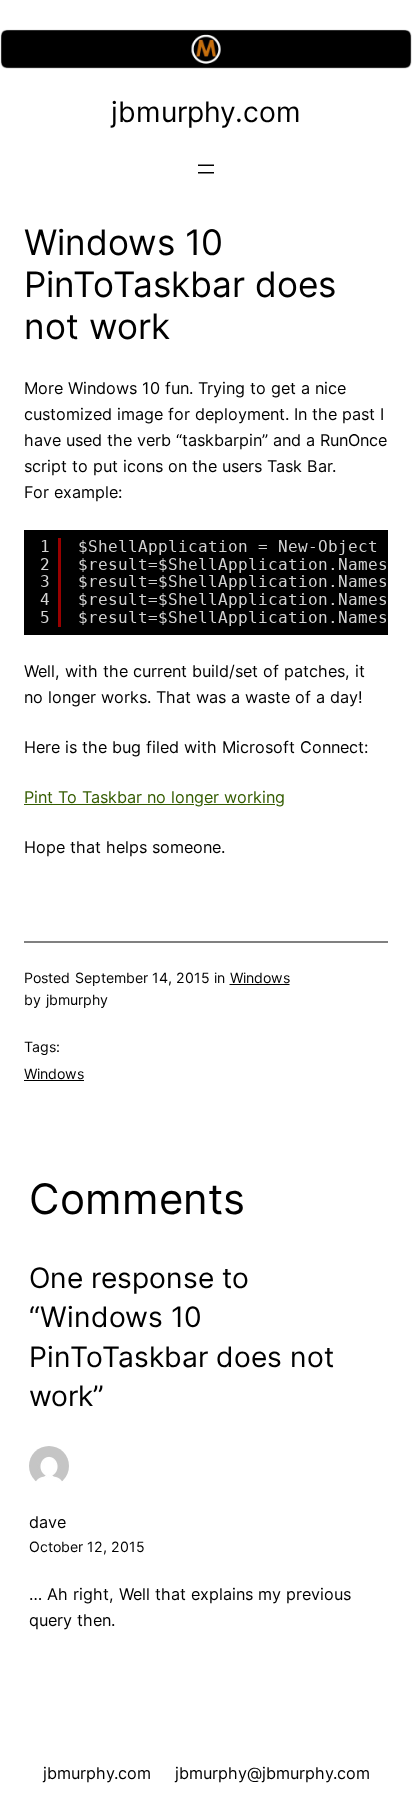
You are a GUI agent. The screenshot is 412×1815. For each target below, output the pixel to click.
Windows (260, 977)
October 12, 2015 (87, 1546)
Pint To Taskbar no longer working (154, 797)
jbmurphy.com (206, 112)
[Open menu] (206, 169)
